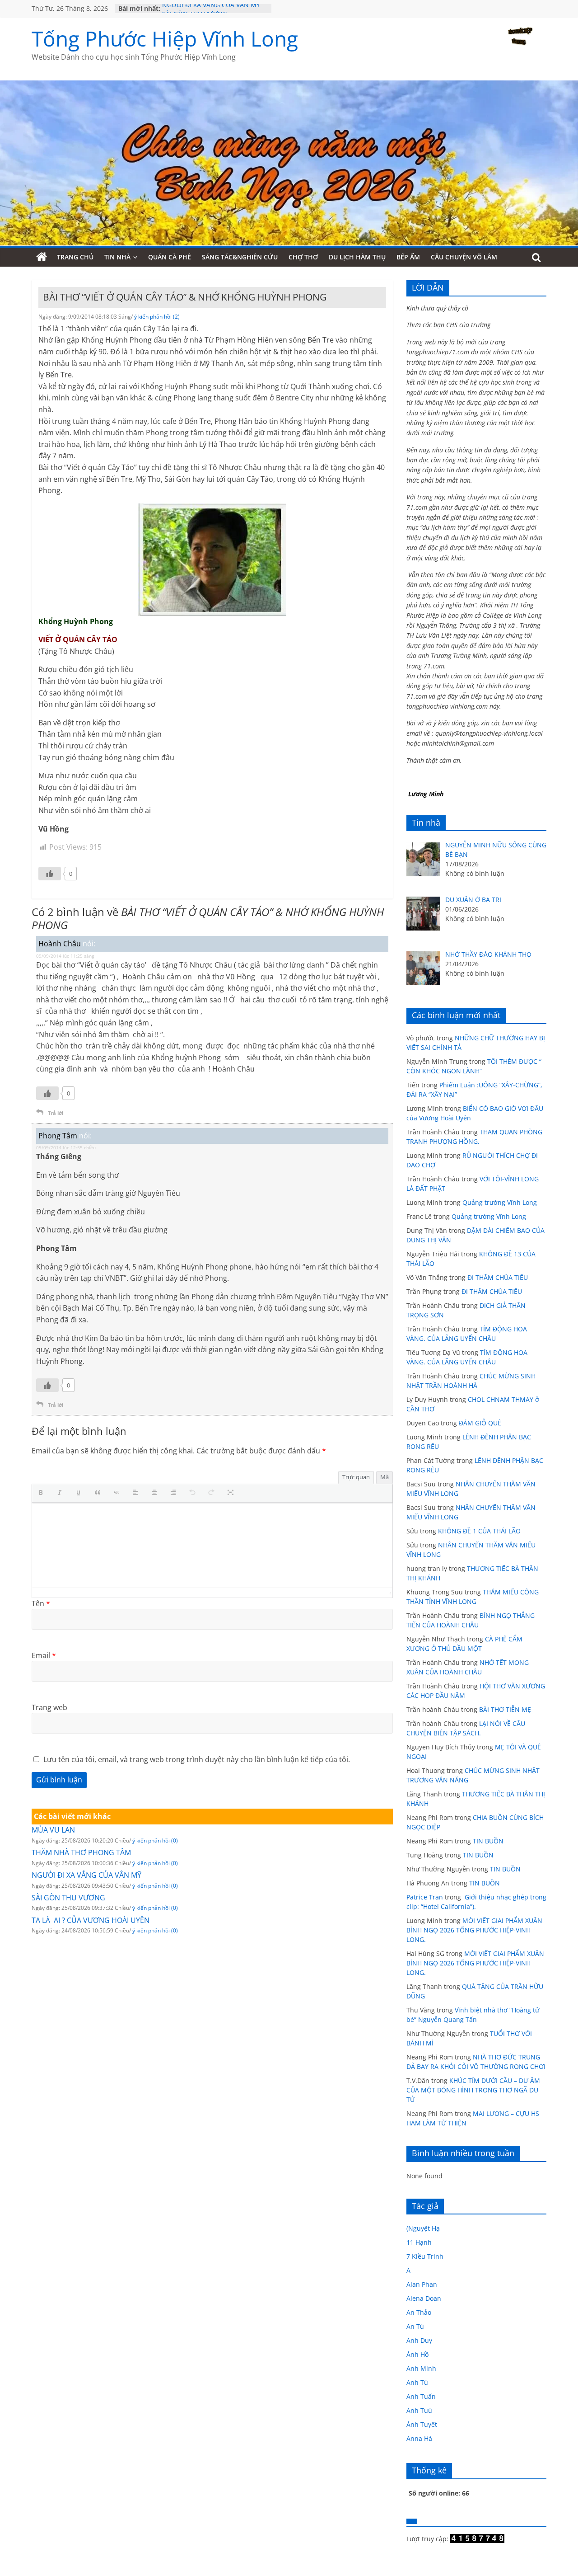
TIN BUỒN (488, 1841)
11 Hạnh (419, 2242)
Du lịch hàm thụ (357, 257)
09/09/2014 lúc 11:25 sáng (65, 956)
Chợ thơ (303, 257)
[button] (43, 1493)
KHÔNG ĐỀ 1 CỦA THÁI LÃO (479, 1531)
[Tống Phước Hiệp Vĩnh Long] (42, 257)
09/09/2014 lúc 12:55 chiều (66, 1147)
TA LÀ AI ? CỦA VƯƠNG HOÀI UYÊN (91, 1920)
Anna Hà (419, 2438)
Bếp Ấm (408, 257)
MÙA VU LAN (53, 1830)
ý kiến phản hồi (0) (155, 1840)
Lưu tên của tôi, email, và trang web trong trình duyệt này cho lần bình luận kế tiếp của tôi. (197, 1759)
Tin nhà (117, 257)
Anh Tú (417, 2382)
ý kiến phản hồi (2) (157, 317)
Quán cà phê (170, 257)
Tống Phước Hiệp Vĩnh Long (165, 38)
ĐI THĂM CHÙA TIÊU (498, 1277)
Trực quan (356, 1477)
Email (44, 1655)
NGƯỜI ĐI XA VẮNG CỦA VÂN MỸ (211, 8)
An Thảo (419, 2312)
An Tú (415, 2326)
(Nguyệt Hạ (423, 2228)
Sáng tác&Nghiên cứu (240, 257)
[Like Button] (50, 874)
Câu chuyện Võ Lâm (464, 257)
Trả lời (56, 1113)
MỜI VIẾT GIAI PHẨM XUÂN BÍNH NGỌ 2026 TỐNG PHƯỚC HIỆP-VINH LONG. (474, 1930)
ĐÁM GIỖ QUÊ (480, 1423)
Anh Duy (419, 2340)
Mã (385, 1477)
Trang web (49, 1707)
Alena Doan (424, 2298)
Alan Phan (422, 2284)
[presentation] (43, 1493)
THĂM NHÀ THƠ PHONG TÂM (81, 1852)
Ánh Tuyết (422, 2424)
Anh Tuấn (421, 2396)
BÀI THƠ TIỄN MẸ (505, 1709)
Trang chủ (75, 257)
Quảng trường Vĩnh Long (500, 1202)
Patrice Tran (425, 1897)
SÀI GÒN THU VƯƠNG (68, 1898)
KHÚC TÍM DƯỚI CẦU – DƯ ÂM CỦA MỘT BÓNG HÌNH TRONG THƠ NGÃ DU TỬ (473, 2090)
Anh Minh (421, 2368)
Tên (41, 1603)
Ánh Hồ (417, 2354)
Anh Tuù (419, 2410)
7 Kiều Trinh (425, 2256)
